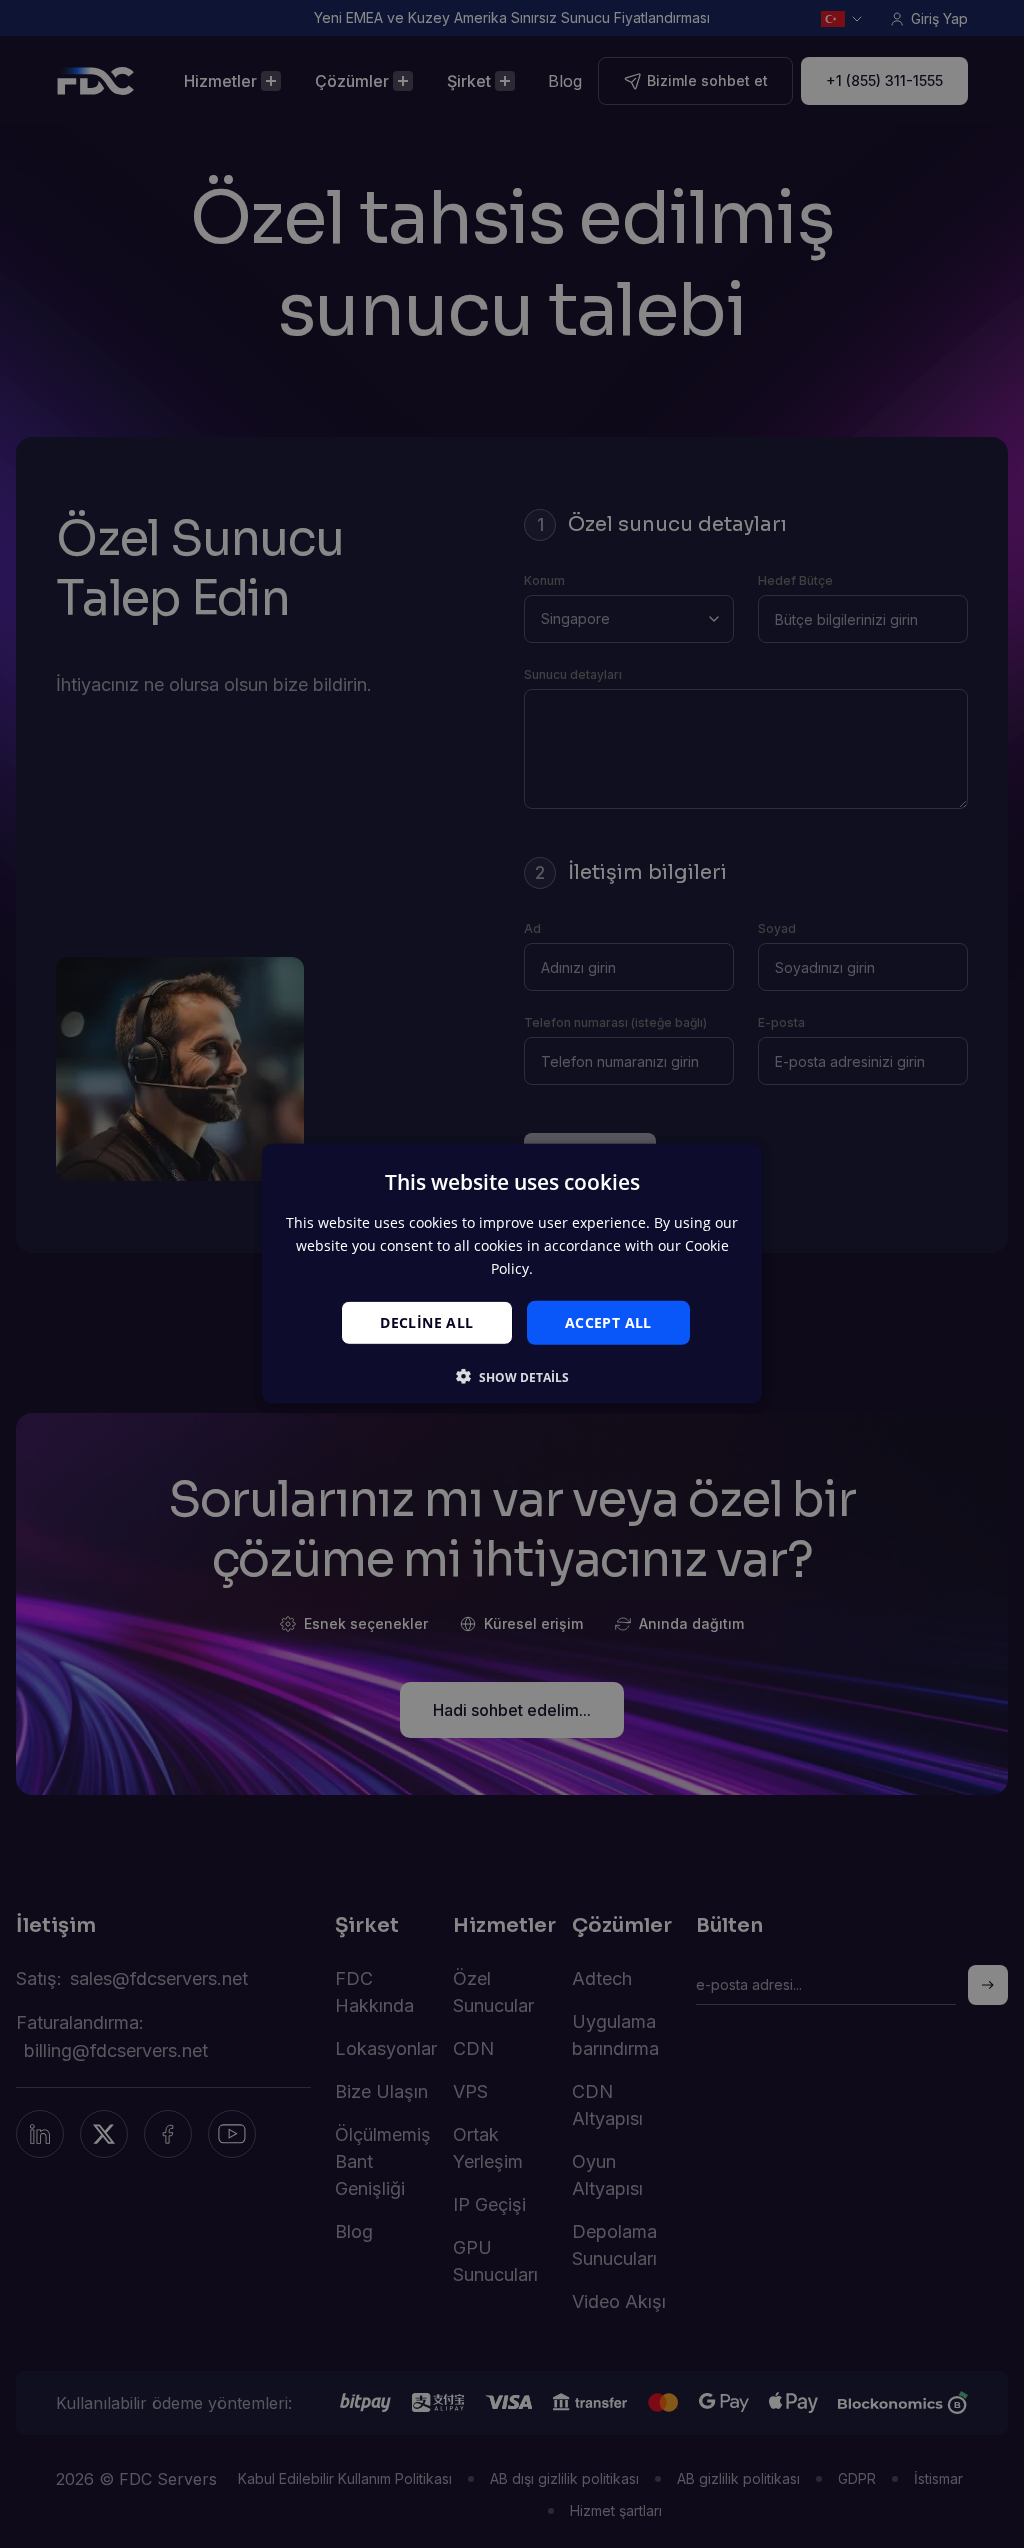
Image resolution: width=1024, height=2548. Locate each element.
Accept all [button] (608, 1321)
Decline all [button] (426, 1321)
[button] (512, 1377)
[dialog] (512, 1274)
